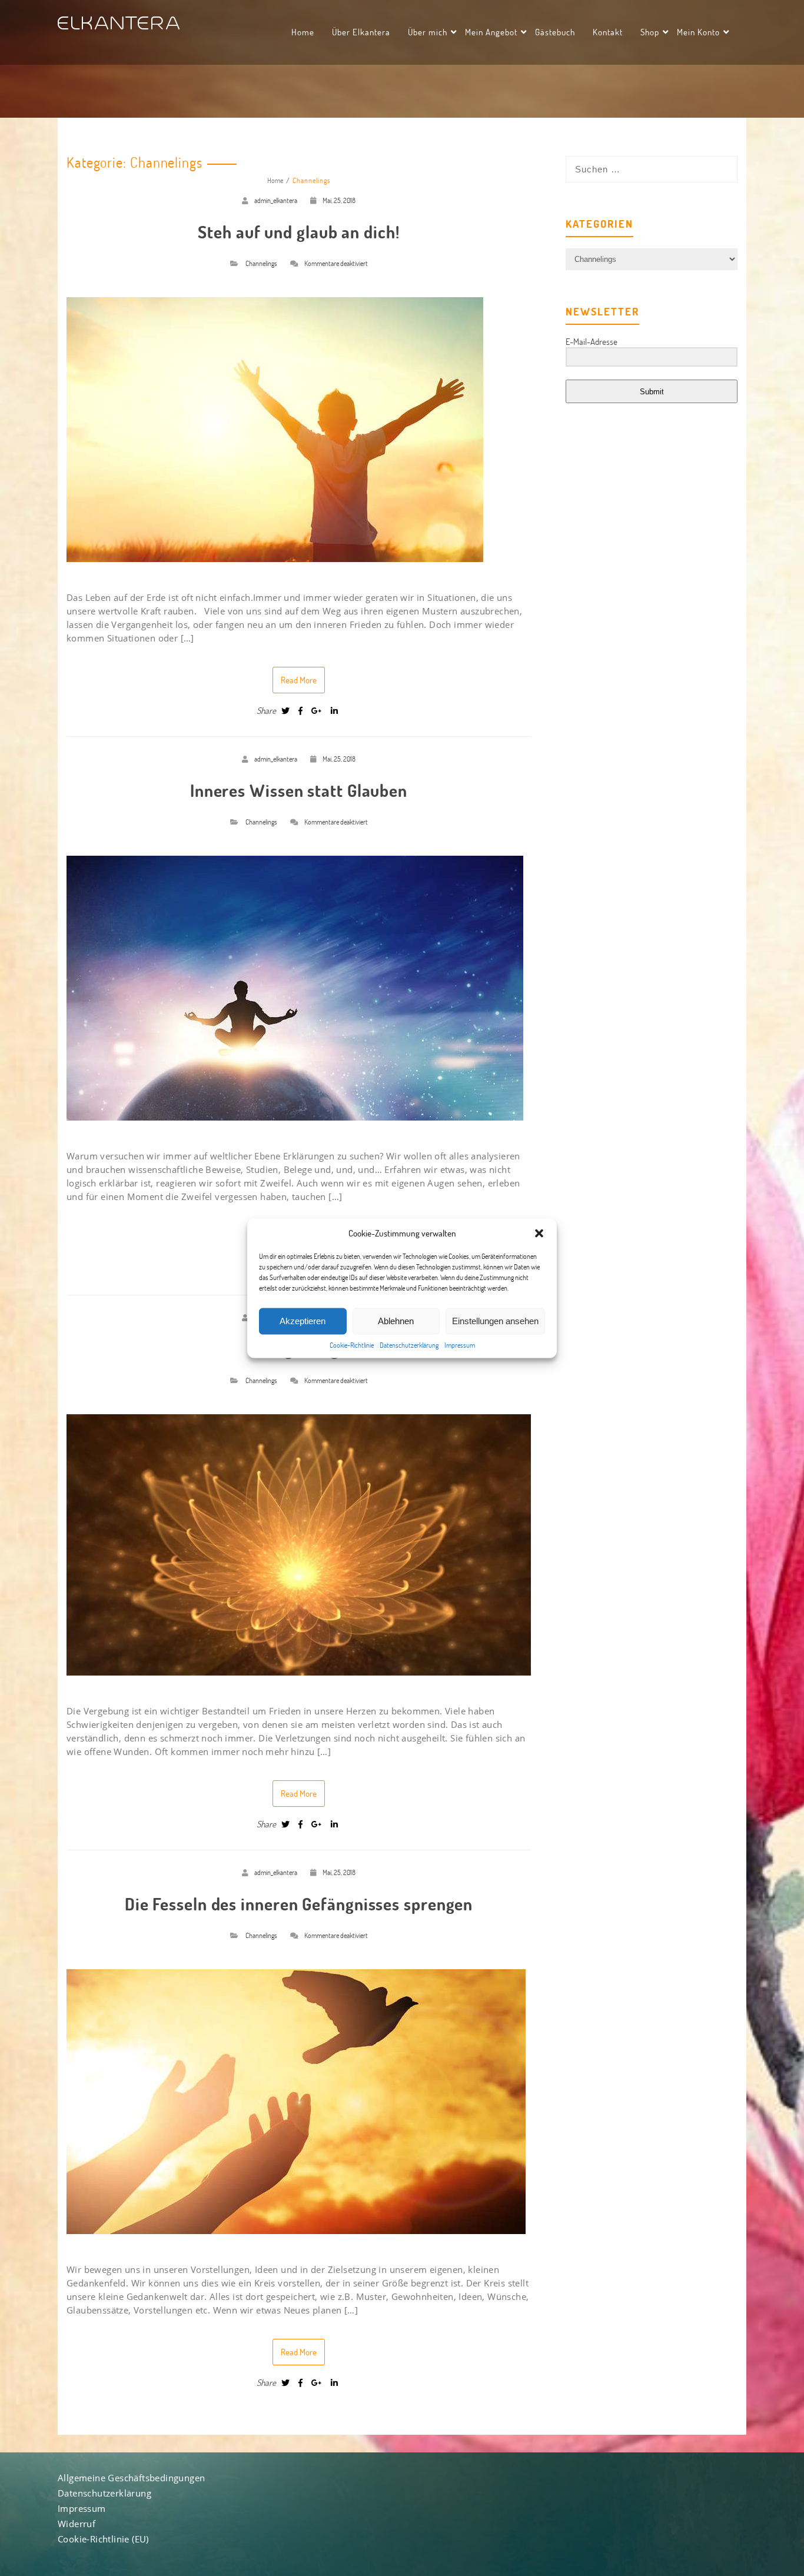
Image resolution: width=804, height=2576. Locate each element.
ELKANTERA (120, 24)
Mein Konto (698, 32)
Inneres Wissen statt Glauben (299, 790)
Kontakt (608, 32)
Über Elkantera (361, 32)
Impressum (460, 1344)
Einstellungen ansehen (495, 1321)
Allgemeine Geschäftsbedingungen (131, 2478)
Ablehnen (396, 1321)
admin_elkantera (276, 200)
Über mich (428, 32)
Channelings (261, 263)
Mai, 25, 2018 (339, 200)
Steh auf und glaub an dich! (298, 232)
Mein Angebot (491, 32)
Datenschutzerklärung (409, 1344)
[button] (539, 1233)
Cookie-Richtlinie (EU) (103, 2539)
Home (303, 32)
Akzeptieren (303, 1321)
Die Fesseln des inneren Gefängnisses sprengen (299, 1904)
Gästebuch (555, 32)
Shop (650, 32)
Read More (299, 680)
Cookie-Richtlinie (352, 1344)
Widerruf (77, 2524)
